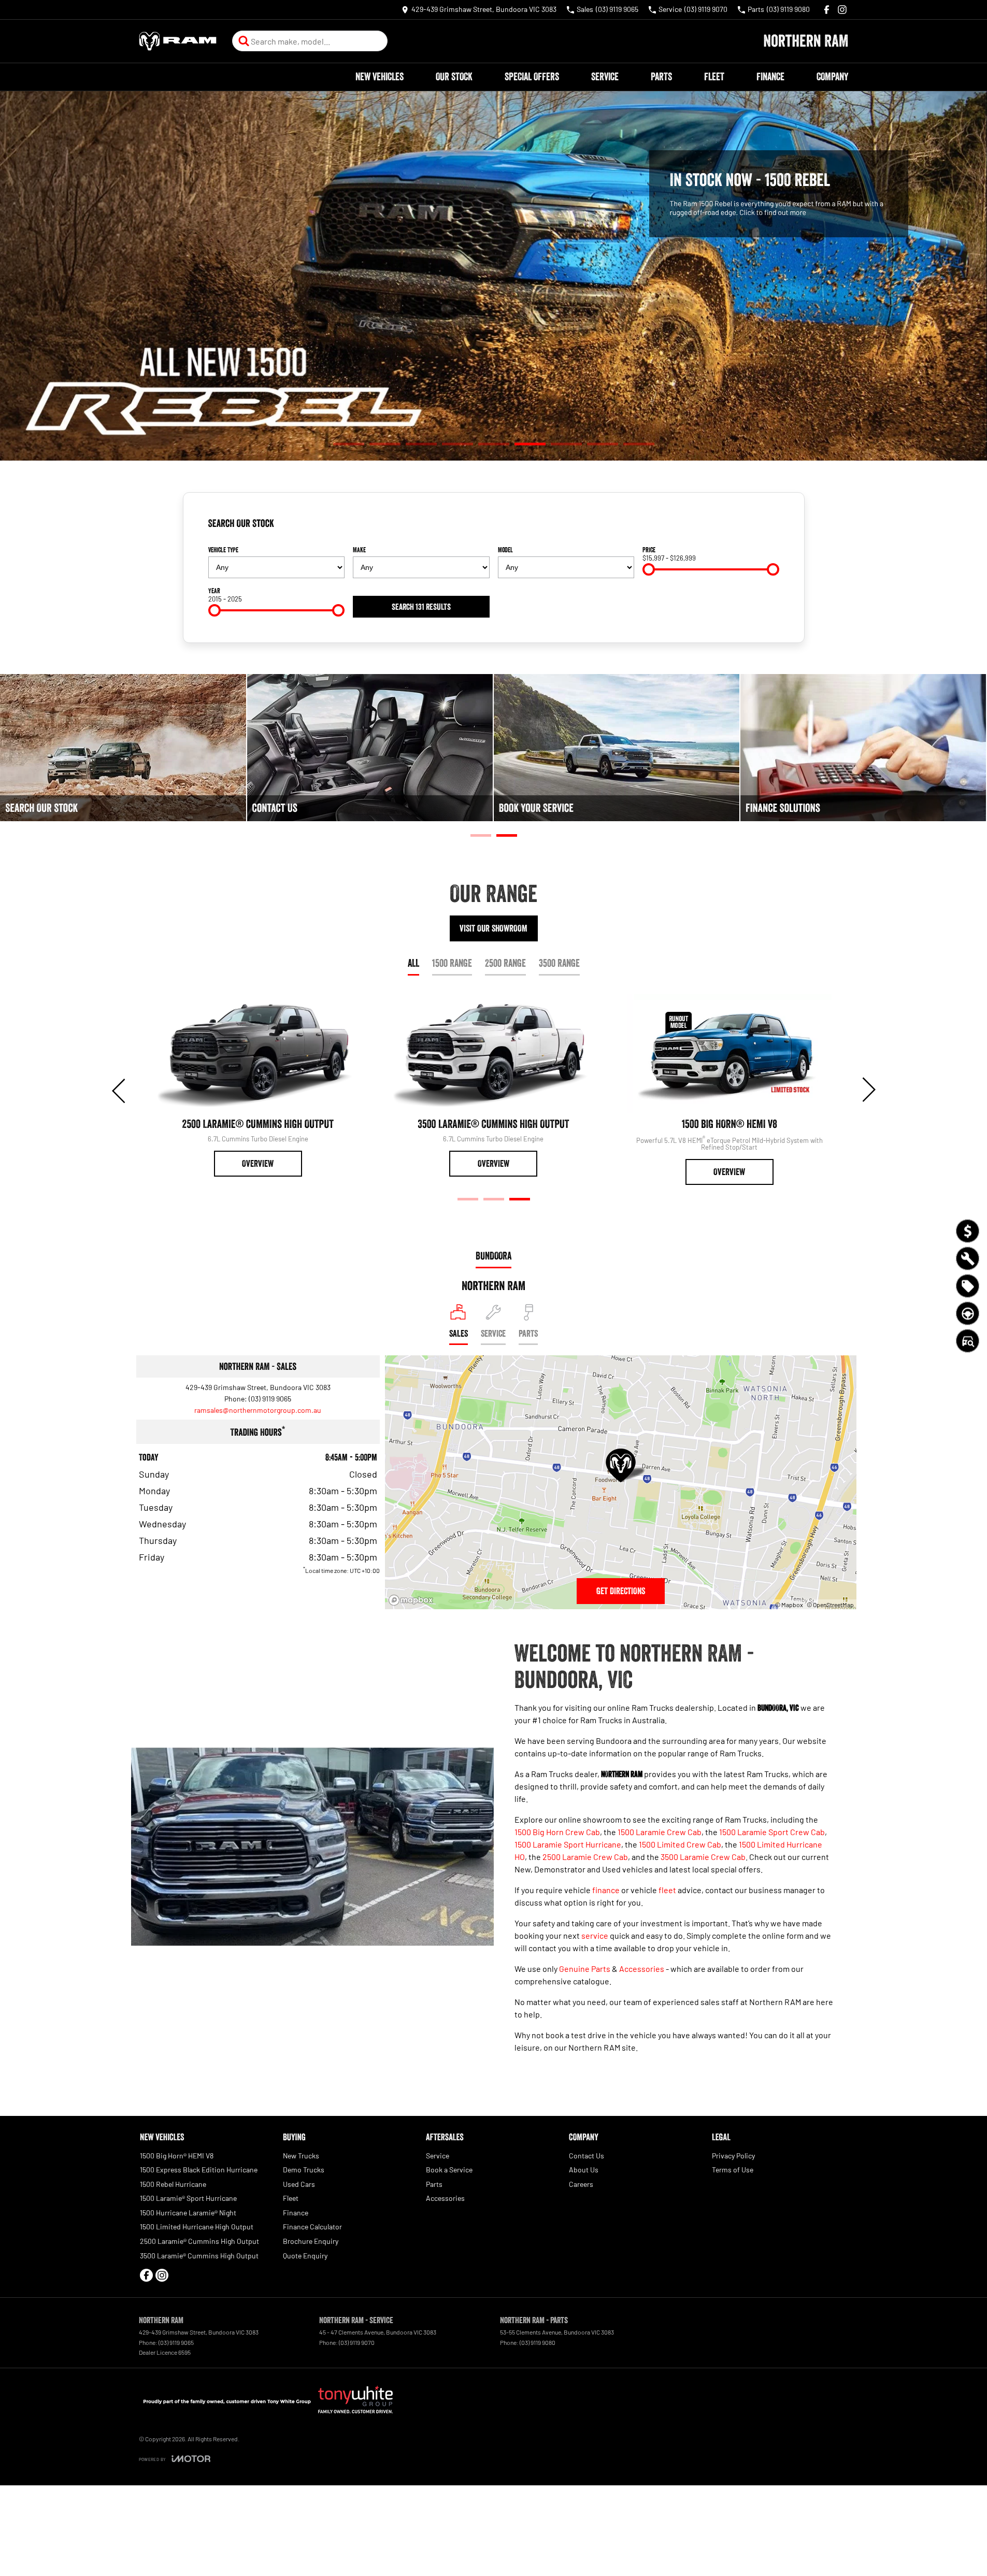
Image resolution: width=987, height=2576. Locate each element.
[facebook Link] (827, 10)
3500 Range (559, 963)
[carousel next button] (868, 1090)
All (413, 963)
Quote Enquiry (305, 2256)
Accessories (642, 1969)
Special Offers (532, 77)
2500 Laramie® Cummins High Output (199, 2241)
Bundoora (494, 1256)
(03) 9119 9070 (357, 2342)
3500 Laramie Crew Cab (703, 1857)
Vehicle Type (223, 550)
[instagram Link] (842, 10)
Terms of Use (733, 2170)
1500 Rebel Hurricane (173, 2184)
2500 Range (505, 963)
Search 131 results (421, 607)
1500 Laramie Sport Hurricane (568, 1844)
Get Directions (621, 1591)
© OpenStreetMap (830, 1605)
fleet (667, 1890)
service (595, 1935)
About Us (584, 2170)
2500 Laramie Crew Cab (585, 1857)
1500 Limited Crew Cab (680, 1844)
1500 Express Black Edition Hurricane (199, 2170)
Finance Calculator (312, 2227)
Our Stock (454, 77)
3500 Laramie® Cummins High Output (199, 2256)
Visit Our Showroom (494, 928)
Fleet (714, 77)
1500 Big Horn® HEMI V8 (177, 2156)
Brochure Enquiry (311, 2241)
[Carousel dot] (349, 444)
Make (359, 550)
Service (605, 77)
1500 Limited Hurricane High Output (197, 2227)
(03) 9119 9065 (270, 1399)
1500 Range (452, 963)
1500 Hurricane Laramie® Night (188, 2213)
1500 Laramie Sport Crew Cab (772, 1832)
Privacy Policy (733, 2156)
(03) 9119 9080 (538, 2342)
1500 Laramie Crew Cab (660, 1832)
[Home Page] (178, 41)
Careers (581, 2184)
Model (505, 550)
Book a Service (449, 2170)
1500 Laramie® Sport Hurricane (188, 2198)
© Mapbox (789, 1605)
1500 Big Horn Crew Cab (557, 1832)
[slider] (649, 569)
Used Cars (299, 2184)
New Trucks (301, 2156)
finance (606, 1890)
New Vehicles (380, 77)
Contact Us (587, 2156)
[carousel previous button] (120, 1090)
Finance (770, 77)
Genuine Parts (585, 1969)
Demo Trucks (304, 2170)
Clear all (763, 527)
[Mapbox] (413, 1600)
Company (832, 77)
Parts (661, 77)
